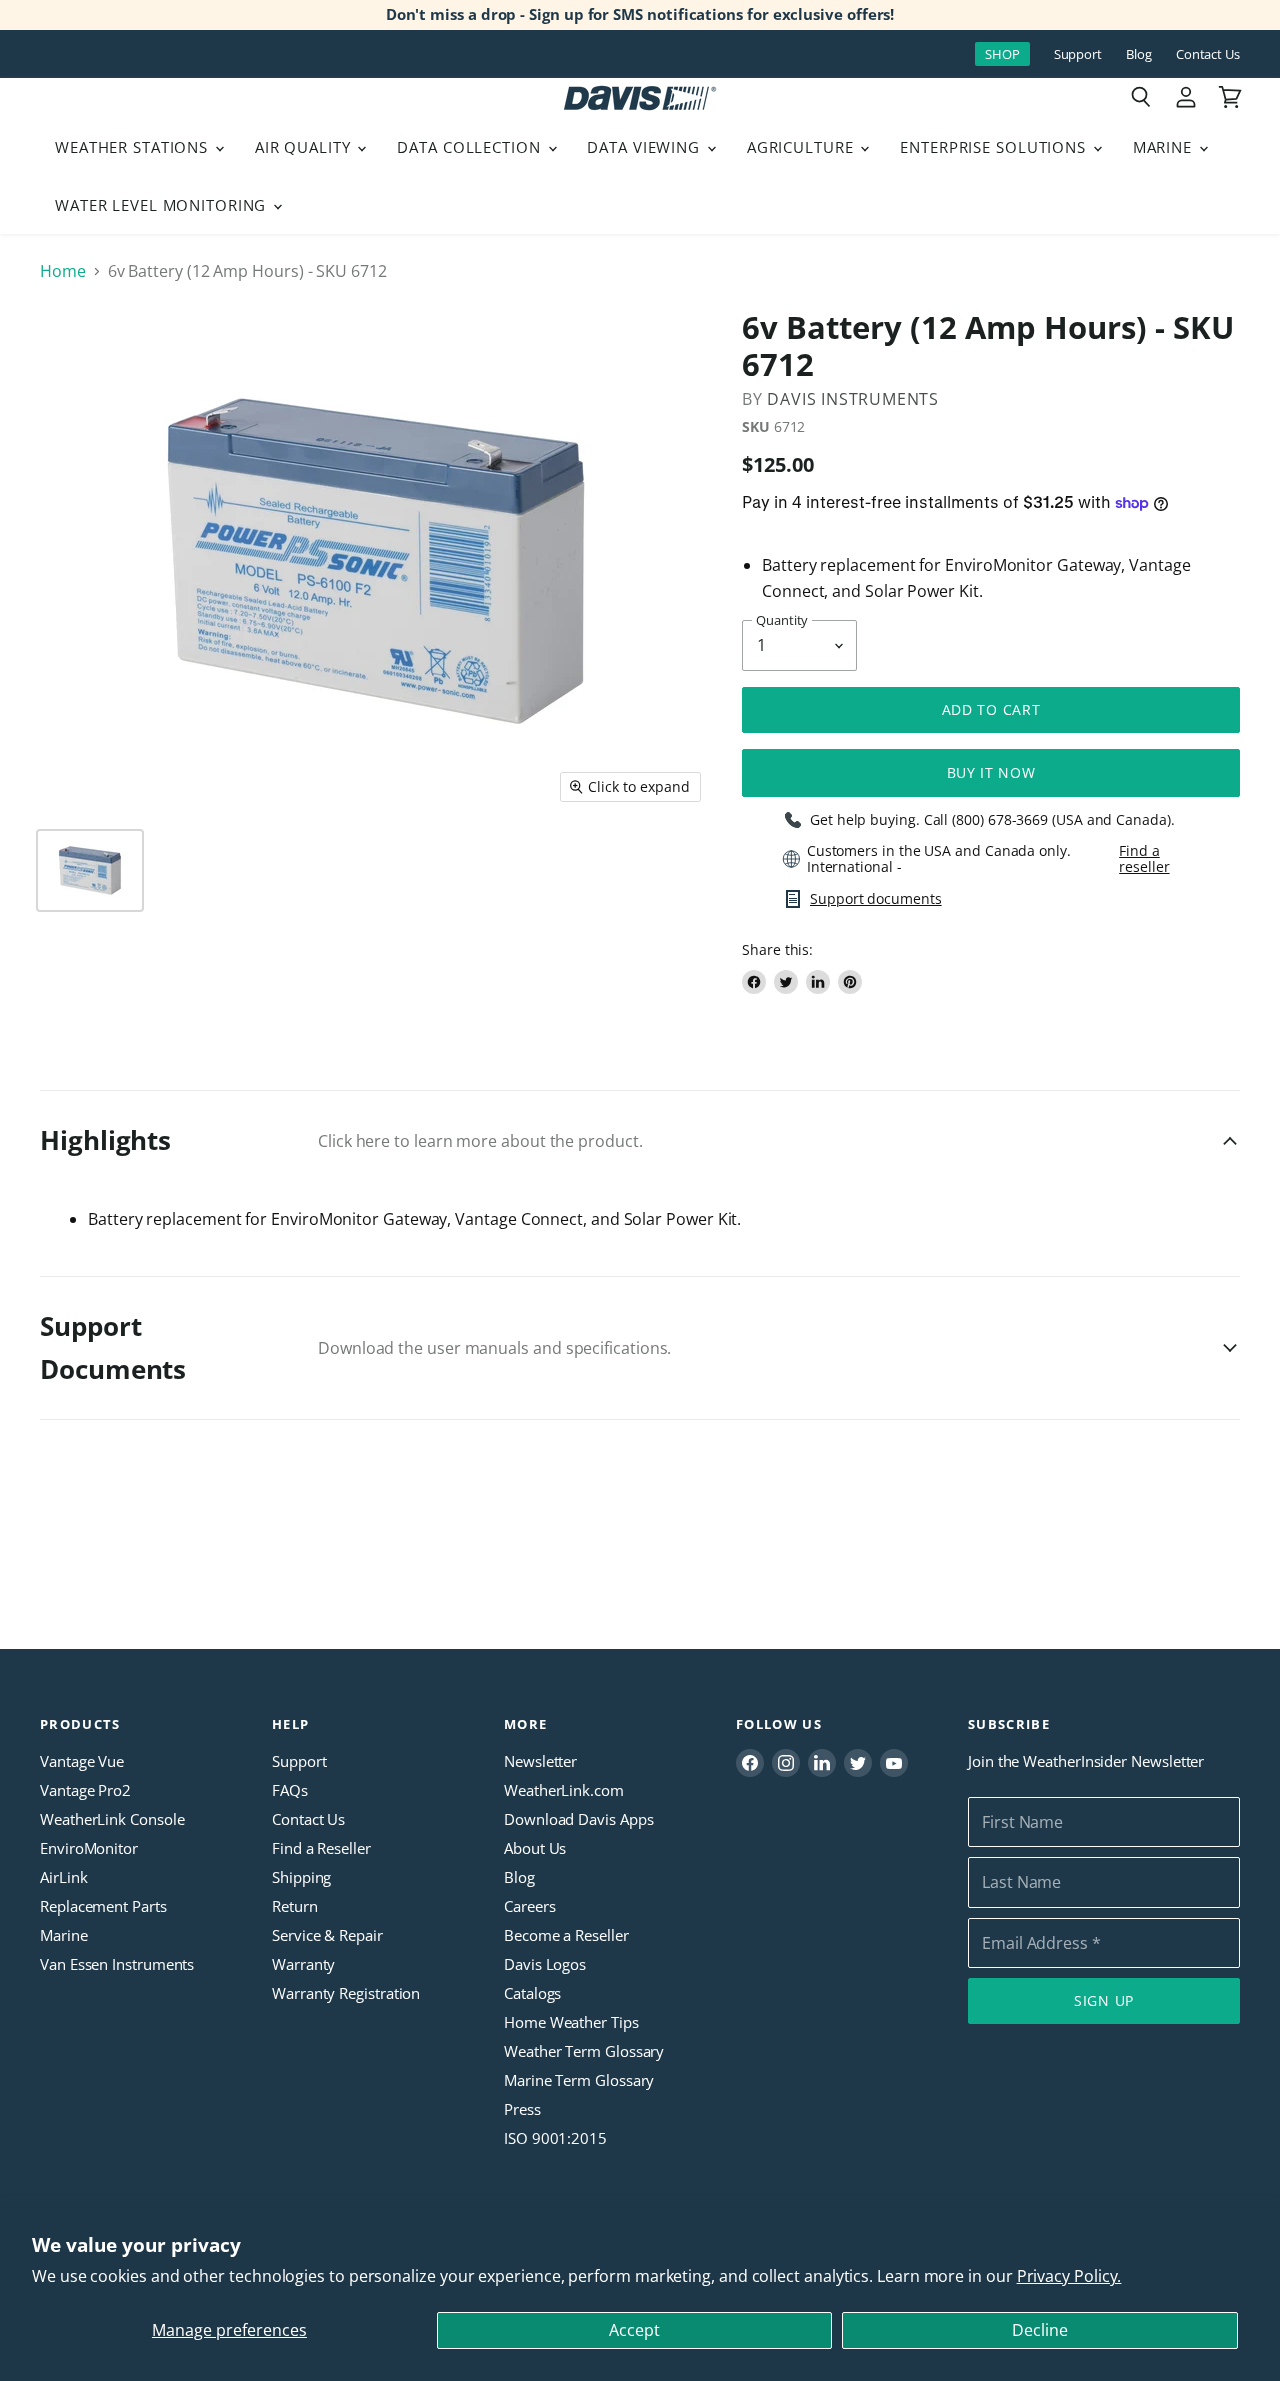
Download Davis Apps (578, 1819)
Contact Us (1208, 54)
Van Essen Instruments (117, 1964)
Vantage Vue (82, 1761)
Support (1078, 54)
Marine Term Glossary (579, 2080)
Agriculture (803, 147)
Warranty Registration (346, 1993)
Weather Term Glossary (584, 2051)
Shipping (301, 1877)
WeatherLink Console (112, 1819)
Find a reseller (1144, 859)
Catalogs (532, 1993)
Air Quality (305, 147)
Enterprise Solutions (995, 147)
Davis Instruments (853, 399)
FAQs (290, 1790)
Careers (529, 1906)
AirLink (63, 1877)
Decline (1040, 2330)
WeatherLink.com (564, 1790)
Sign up (1104, 2000)
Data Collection (471, 147)
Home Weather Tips (571, 2022)
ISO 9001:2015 (555, 2138)
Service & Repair (327, 1935)
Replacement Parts (103, 1906)
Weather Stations (134, 147)
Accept (634, 2330)
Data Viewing (645, 147)
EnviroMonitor (89, 1848)
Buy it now (991, 772)
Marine (1165, 147)
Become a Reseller (566, 1935)
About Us (535, 1848)
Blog (1139, 54)
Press (522, 2109)
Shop (1002, 54)
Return (295, 1906)
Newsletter (540, 1761)
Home (63, 271)
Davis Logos (545, 1964)
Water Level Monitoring (163, 205)
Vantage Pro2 (85, 1790)
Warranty (303, 1964)
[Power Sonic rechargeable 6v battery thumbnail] (90, 870)
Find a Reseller (321, 1848)
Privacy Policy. (1069, 2276)
